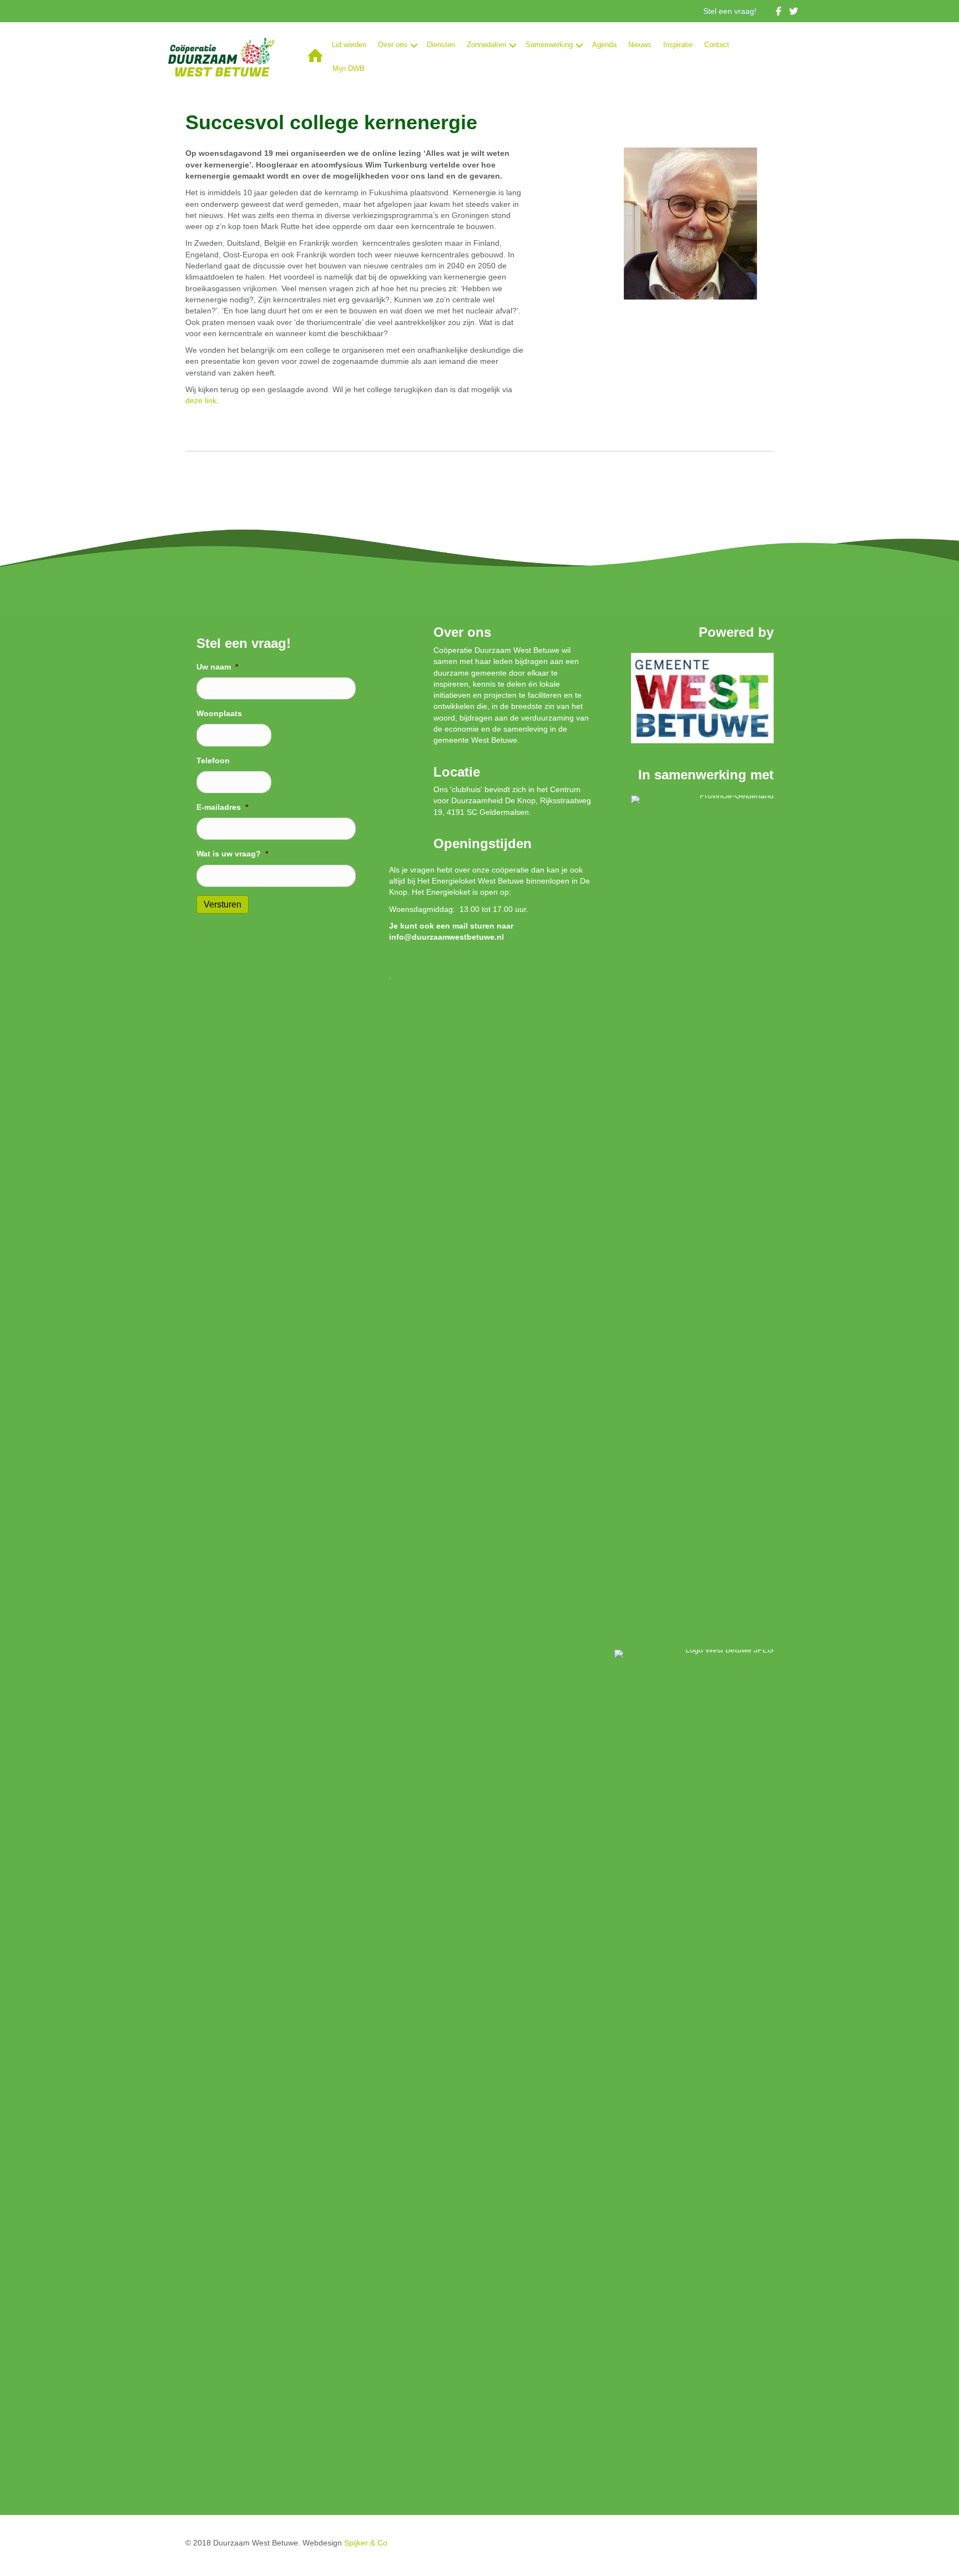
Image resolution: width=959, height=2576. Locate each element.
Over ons (393, 45)
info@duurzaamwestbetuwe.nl (446, 937)
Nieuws (640, 45)
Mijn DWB (349, 69)
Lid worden (349, 45)
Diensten (441, 45)
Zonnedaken (486, 45)
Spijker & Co (366, 2543)
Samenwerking (549, 45)
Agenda (604, 45)
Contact (717, 45)
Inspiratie (678, 45)
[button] (414, 45)
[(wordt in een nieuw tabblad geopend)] (702, 697)
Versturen (223, 904)
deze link (201, 400)
